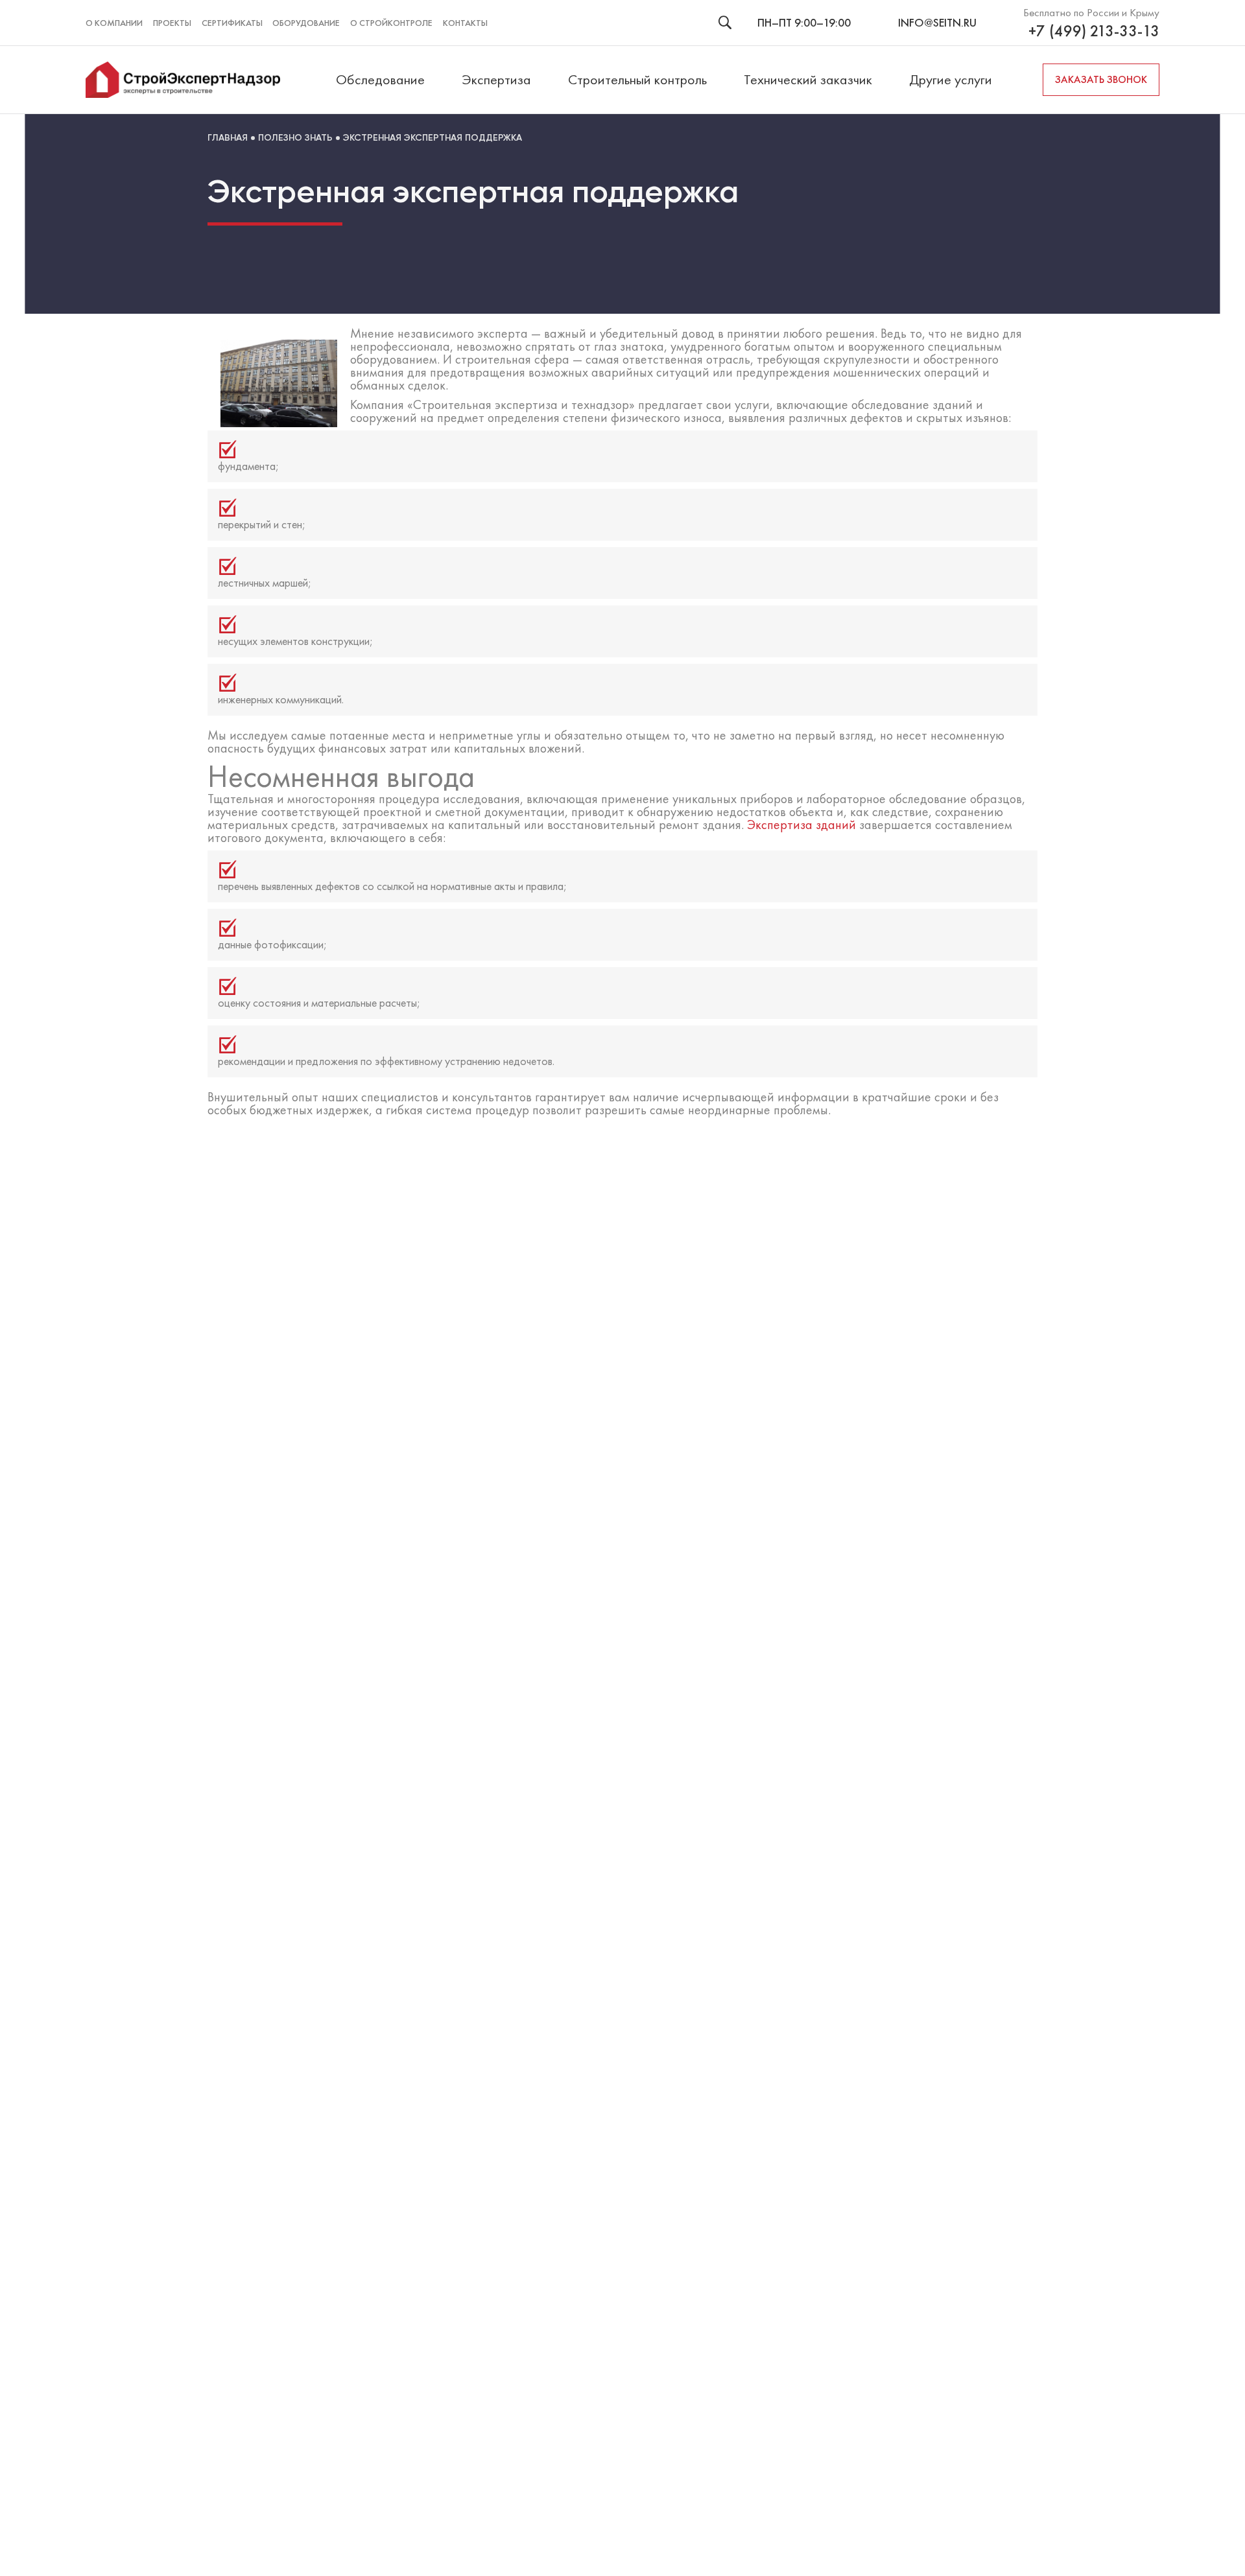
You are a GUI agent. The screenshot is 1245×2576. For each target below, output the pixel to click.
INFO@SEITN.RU (937, 22)
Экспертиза (496, 79)
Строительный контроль (637, 79)
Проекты (172, 23)
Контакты (465, 23)
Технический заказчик (808, 79)
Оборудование (306, 23)
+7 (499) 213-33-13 (1094, 31)
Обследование (380, 79)
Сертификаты (232, 23)
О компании (114, 23)
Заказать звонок (1101, 79)
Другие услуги (951, 79)
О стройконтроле (391, 23)
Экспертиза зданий (801, 825)
